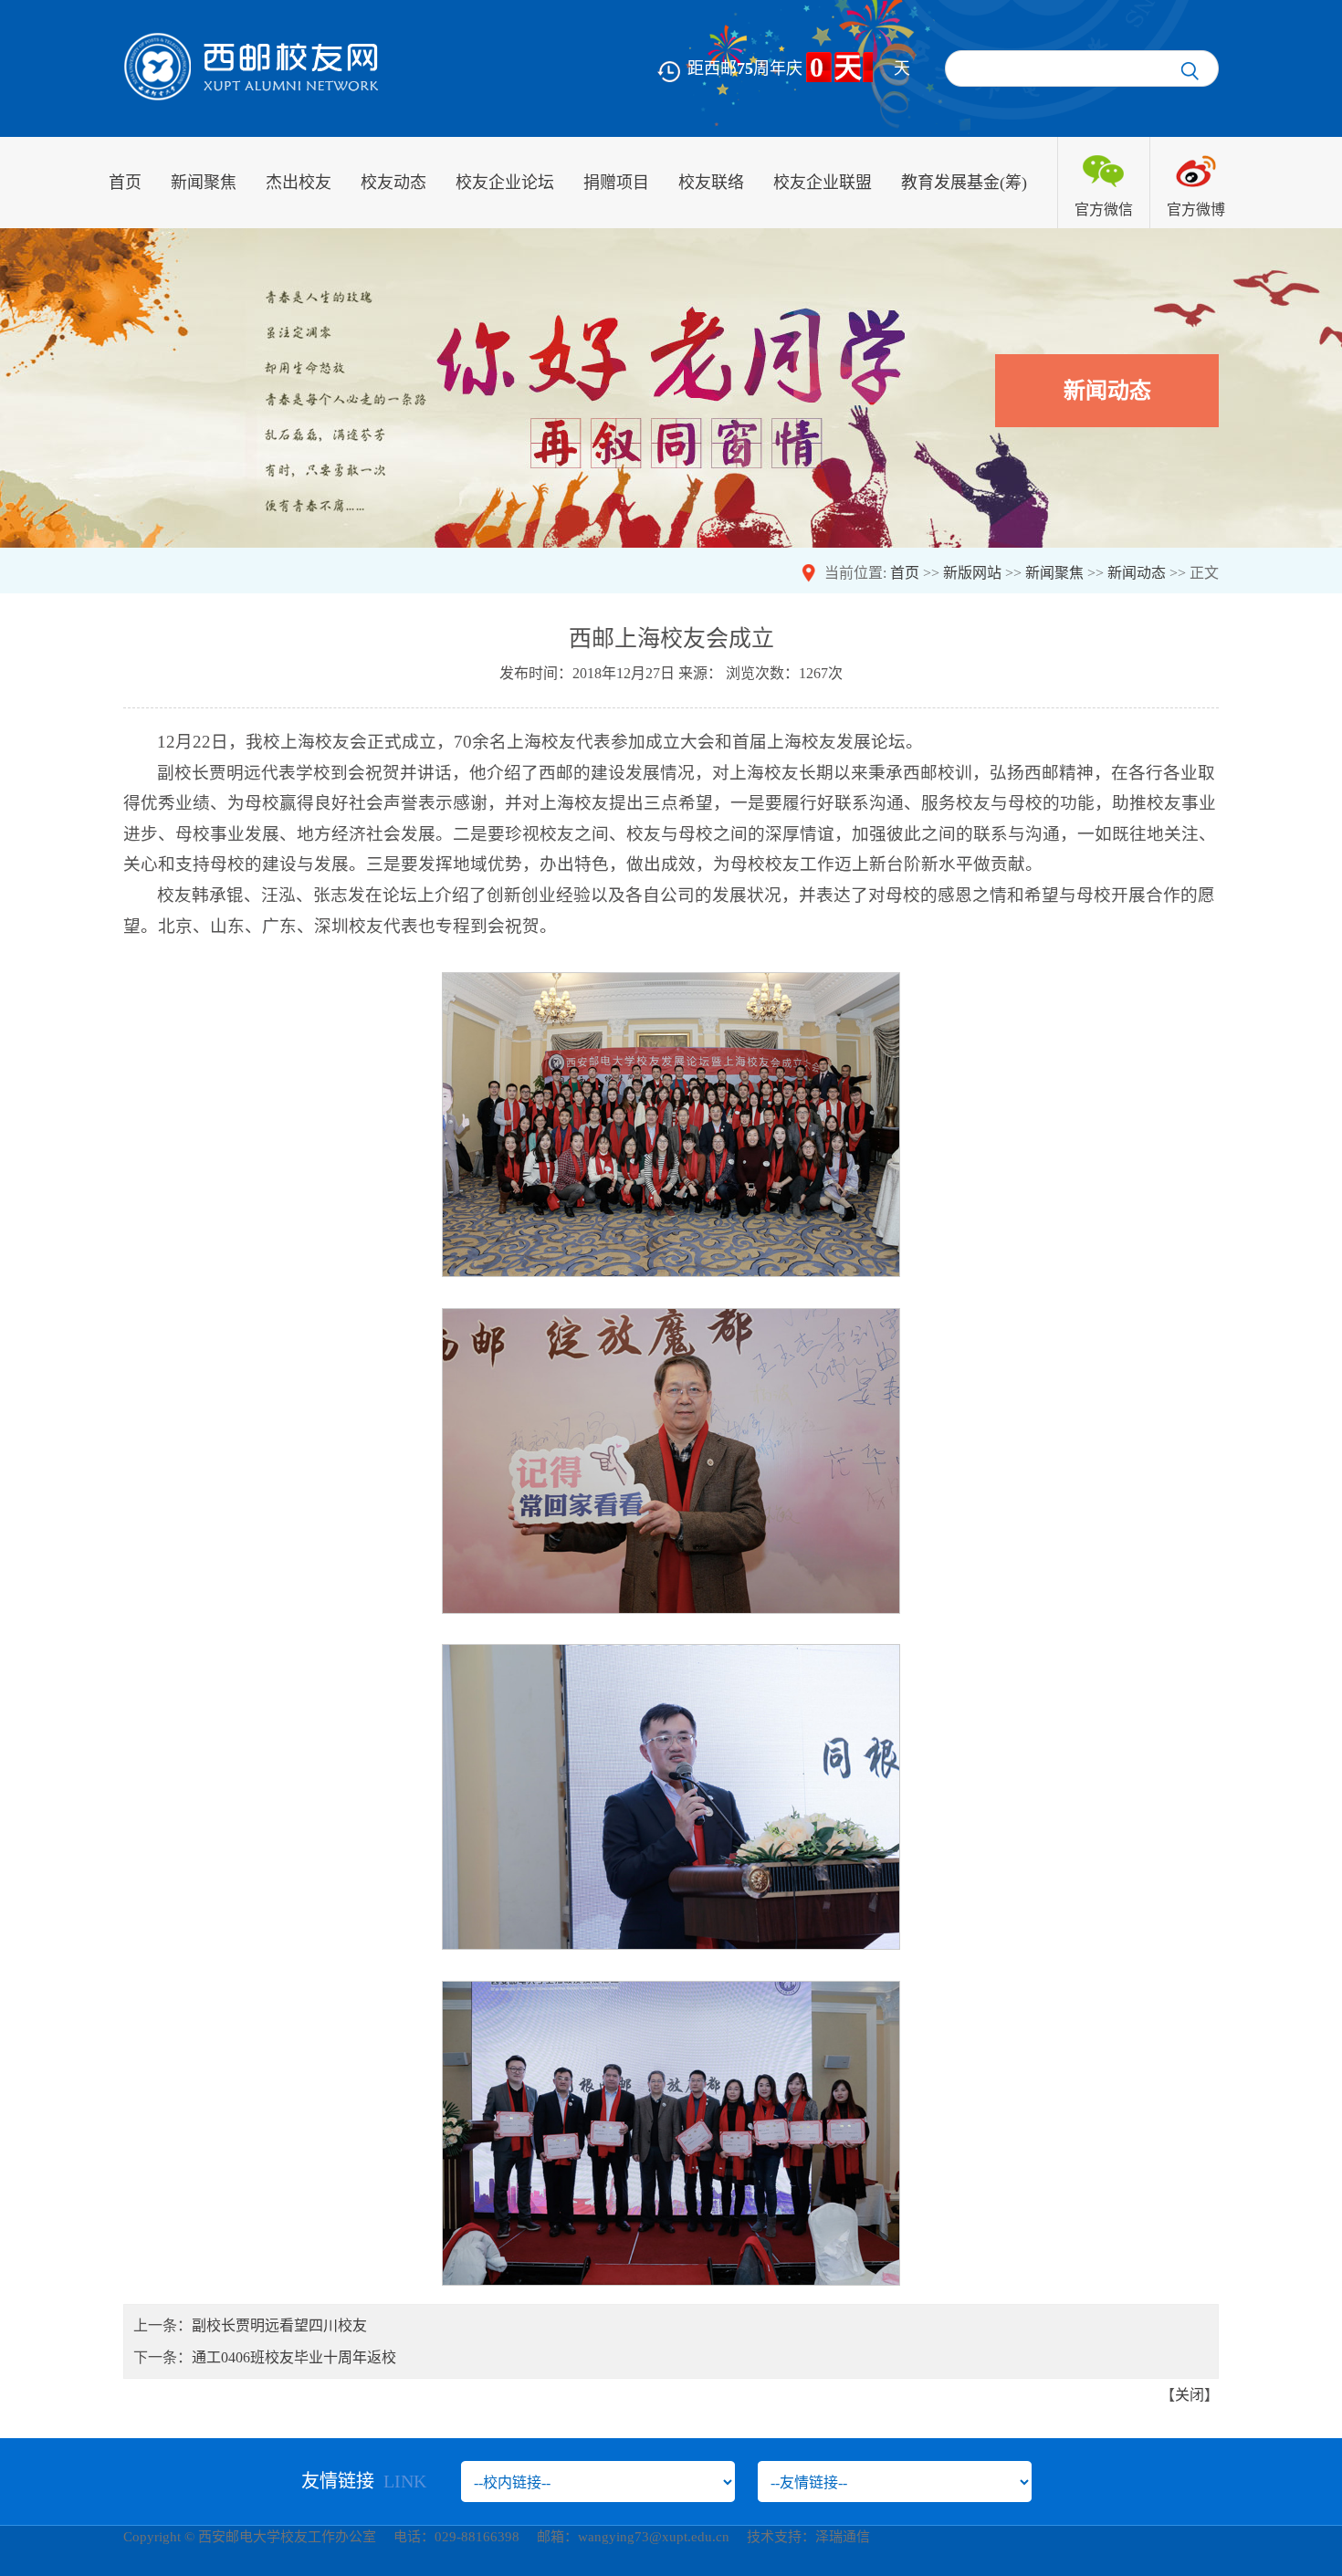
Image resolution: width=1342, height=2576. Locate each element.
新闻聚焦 (204, 183)
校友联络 (711, 183)
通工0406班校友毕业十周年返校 (294, 2357)
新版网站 (972, 573)
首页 (125, 183)
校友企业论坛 (505, 183)
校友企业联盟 (823, 183)
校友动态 (393, 183)
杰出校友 (299, 183)
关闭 (1190, 2395)
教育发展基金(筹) (964, 183)
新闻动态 (1137, 573)
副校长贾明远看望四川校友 (279, 2325)
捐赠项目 (616, 183)
